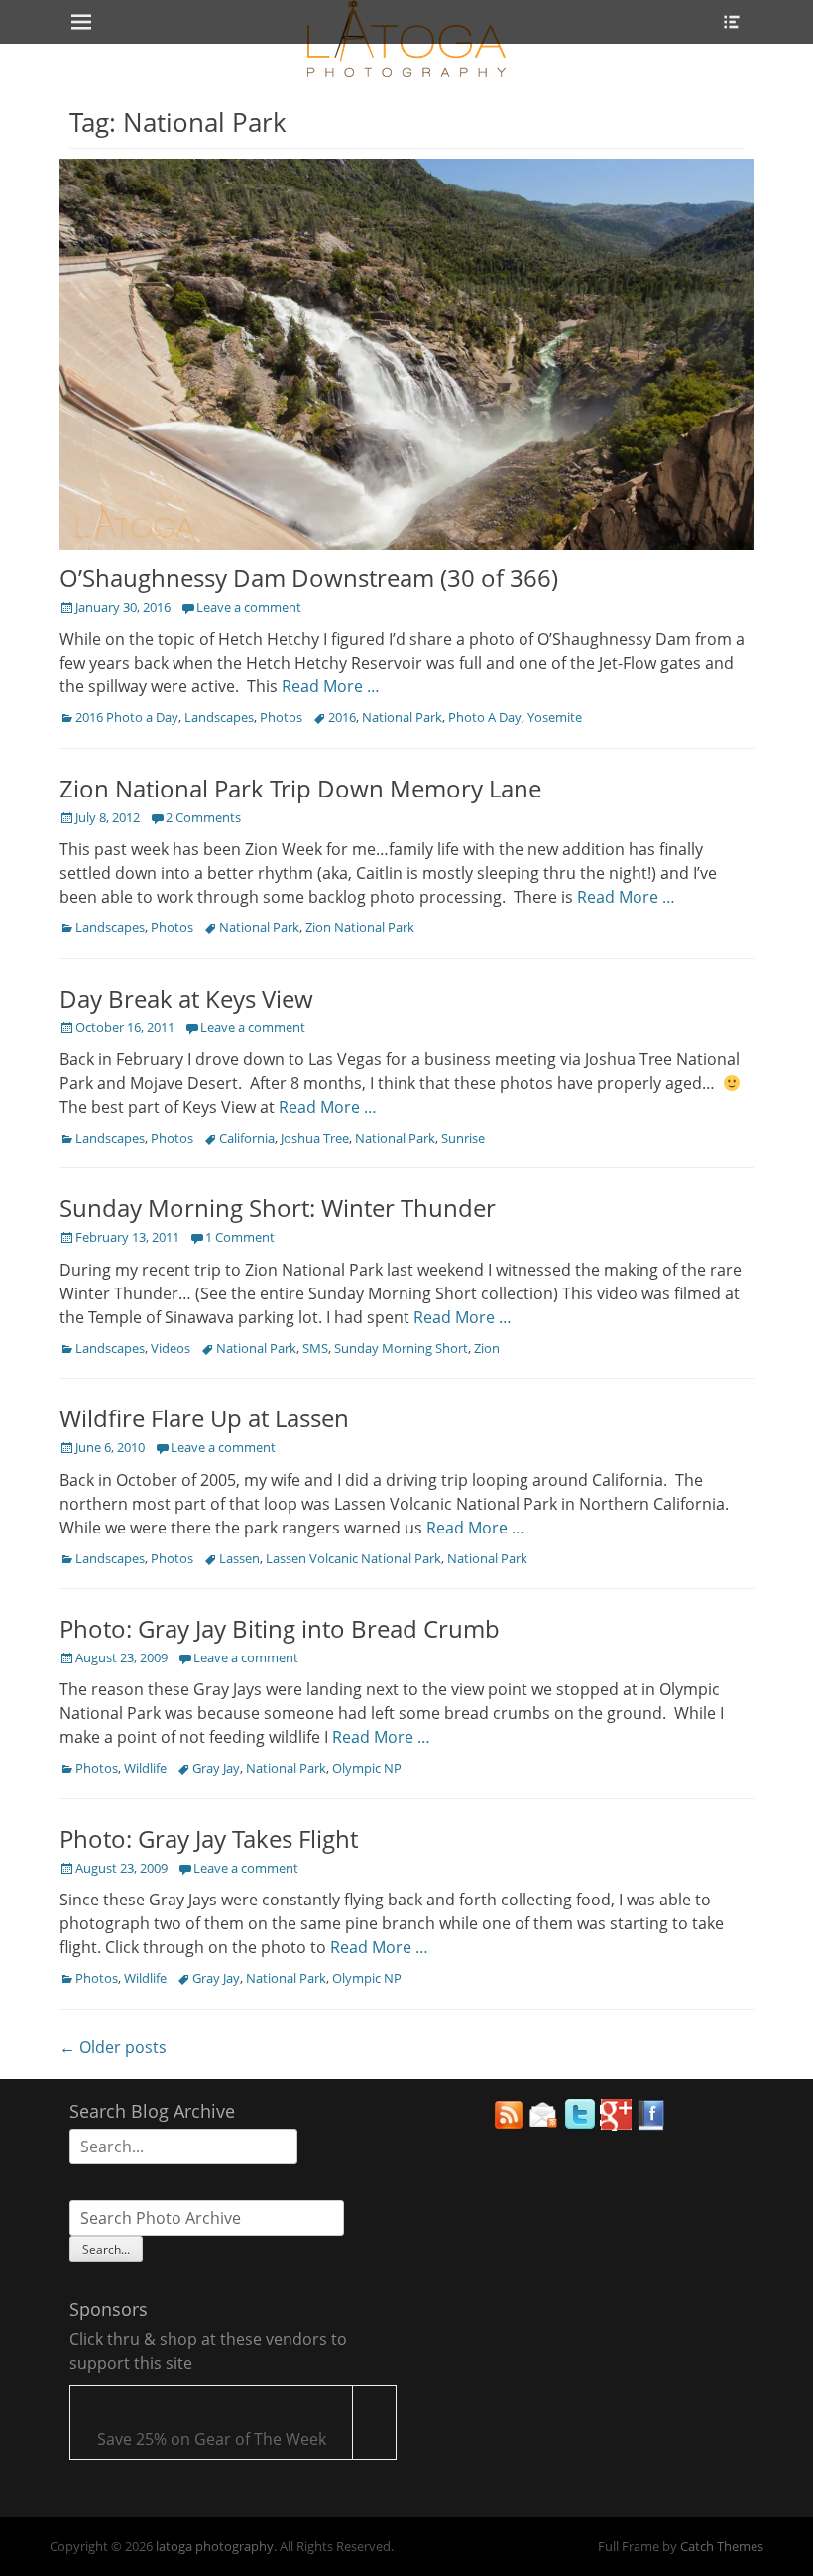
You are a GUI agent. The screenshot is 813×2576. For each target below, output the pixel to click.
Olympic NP (367, 1768)
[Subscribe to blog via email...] (544, 2125)
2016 (342, 717)
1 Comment (240, 1237)
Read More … (331, 686)
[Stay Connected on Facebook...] (651, 2125)
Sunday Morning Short (401, 1348)
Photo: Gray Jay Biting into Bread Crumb (280, 1628)
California (247, 1138)
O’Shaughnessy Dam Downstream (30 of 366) (309, 578)
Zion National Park (360, 927)
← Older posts (113, 2047)
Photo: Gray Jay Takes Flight (209, 1839)
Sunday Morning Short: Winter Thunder (278, 1208)
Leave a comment (249, 607)
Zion (487, 1348)
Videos (171, 1348)
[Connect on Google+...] (616, 2125)
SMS (315, 1348)
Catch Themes (722, 2546)
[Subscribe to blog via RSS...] (509, 2125)
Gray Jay (216, 1768)
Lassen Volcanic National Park (353, 1558)
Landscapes (219, 717)
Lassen (239, 1558)
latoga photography (215, 2546)
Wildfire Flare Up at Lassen (204, 1418)
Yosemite (555, 717)
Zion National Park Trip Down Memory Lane (300, 788)
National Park (402, 717)
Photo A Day (485, 717)
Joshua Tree (315, 1138)
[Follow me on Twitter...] (580, 2125)
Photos (281, 717)
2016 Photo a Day (127, 717)
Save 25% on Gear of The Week (212, 2439)
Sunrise (463, 1138)
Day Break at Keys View (186, 998)
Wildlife (145, 1768)
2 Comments (203, 817)
